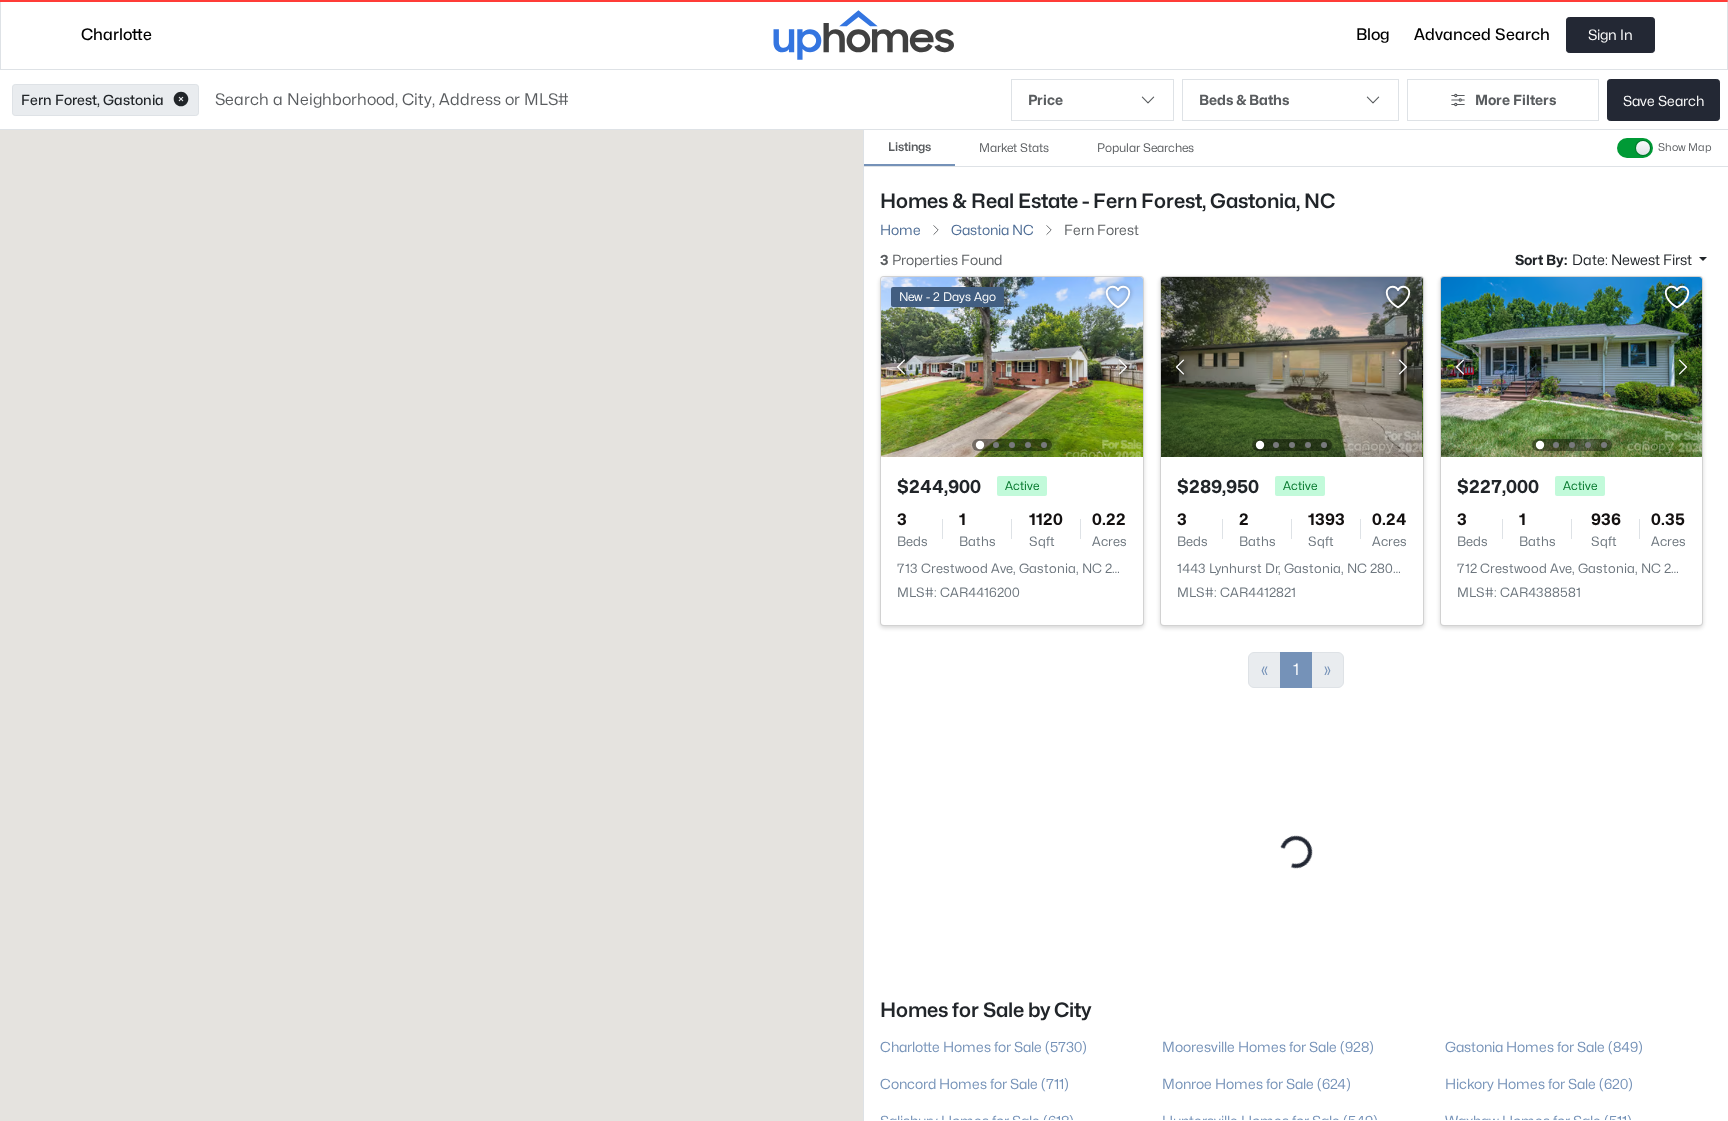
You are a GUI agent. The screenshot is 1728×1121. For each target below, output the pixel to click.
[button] (181, 100)
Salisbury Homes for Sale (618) (977, 1106)
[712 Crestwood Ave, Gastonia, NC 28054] (1571, 365)
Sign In (1610, 34)
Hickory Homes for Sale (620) (1539, 1069)
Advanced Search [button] (1482, 34)
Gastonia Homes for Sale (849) (1544, 1032)
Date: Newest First (1633, 259)
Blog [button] (1373, 34)
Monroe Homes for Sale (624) (1256, 1069)
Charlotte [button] (116, 34)
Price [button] (1045, 99)
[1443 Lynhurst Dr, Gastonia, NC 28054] (1292, 365)
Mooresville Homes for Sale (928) (1268, 1032)
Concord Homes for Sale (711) (974, 1069)
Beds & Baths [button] (1244, 99)
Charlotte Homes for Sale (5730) (983, 1032)
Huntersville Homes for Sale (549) (1270, 1106)
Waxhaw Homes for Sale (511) (1538, 1106)
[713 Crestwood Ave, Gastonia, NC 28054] (1012, 365)
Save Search (1663, 100)
